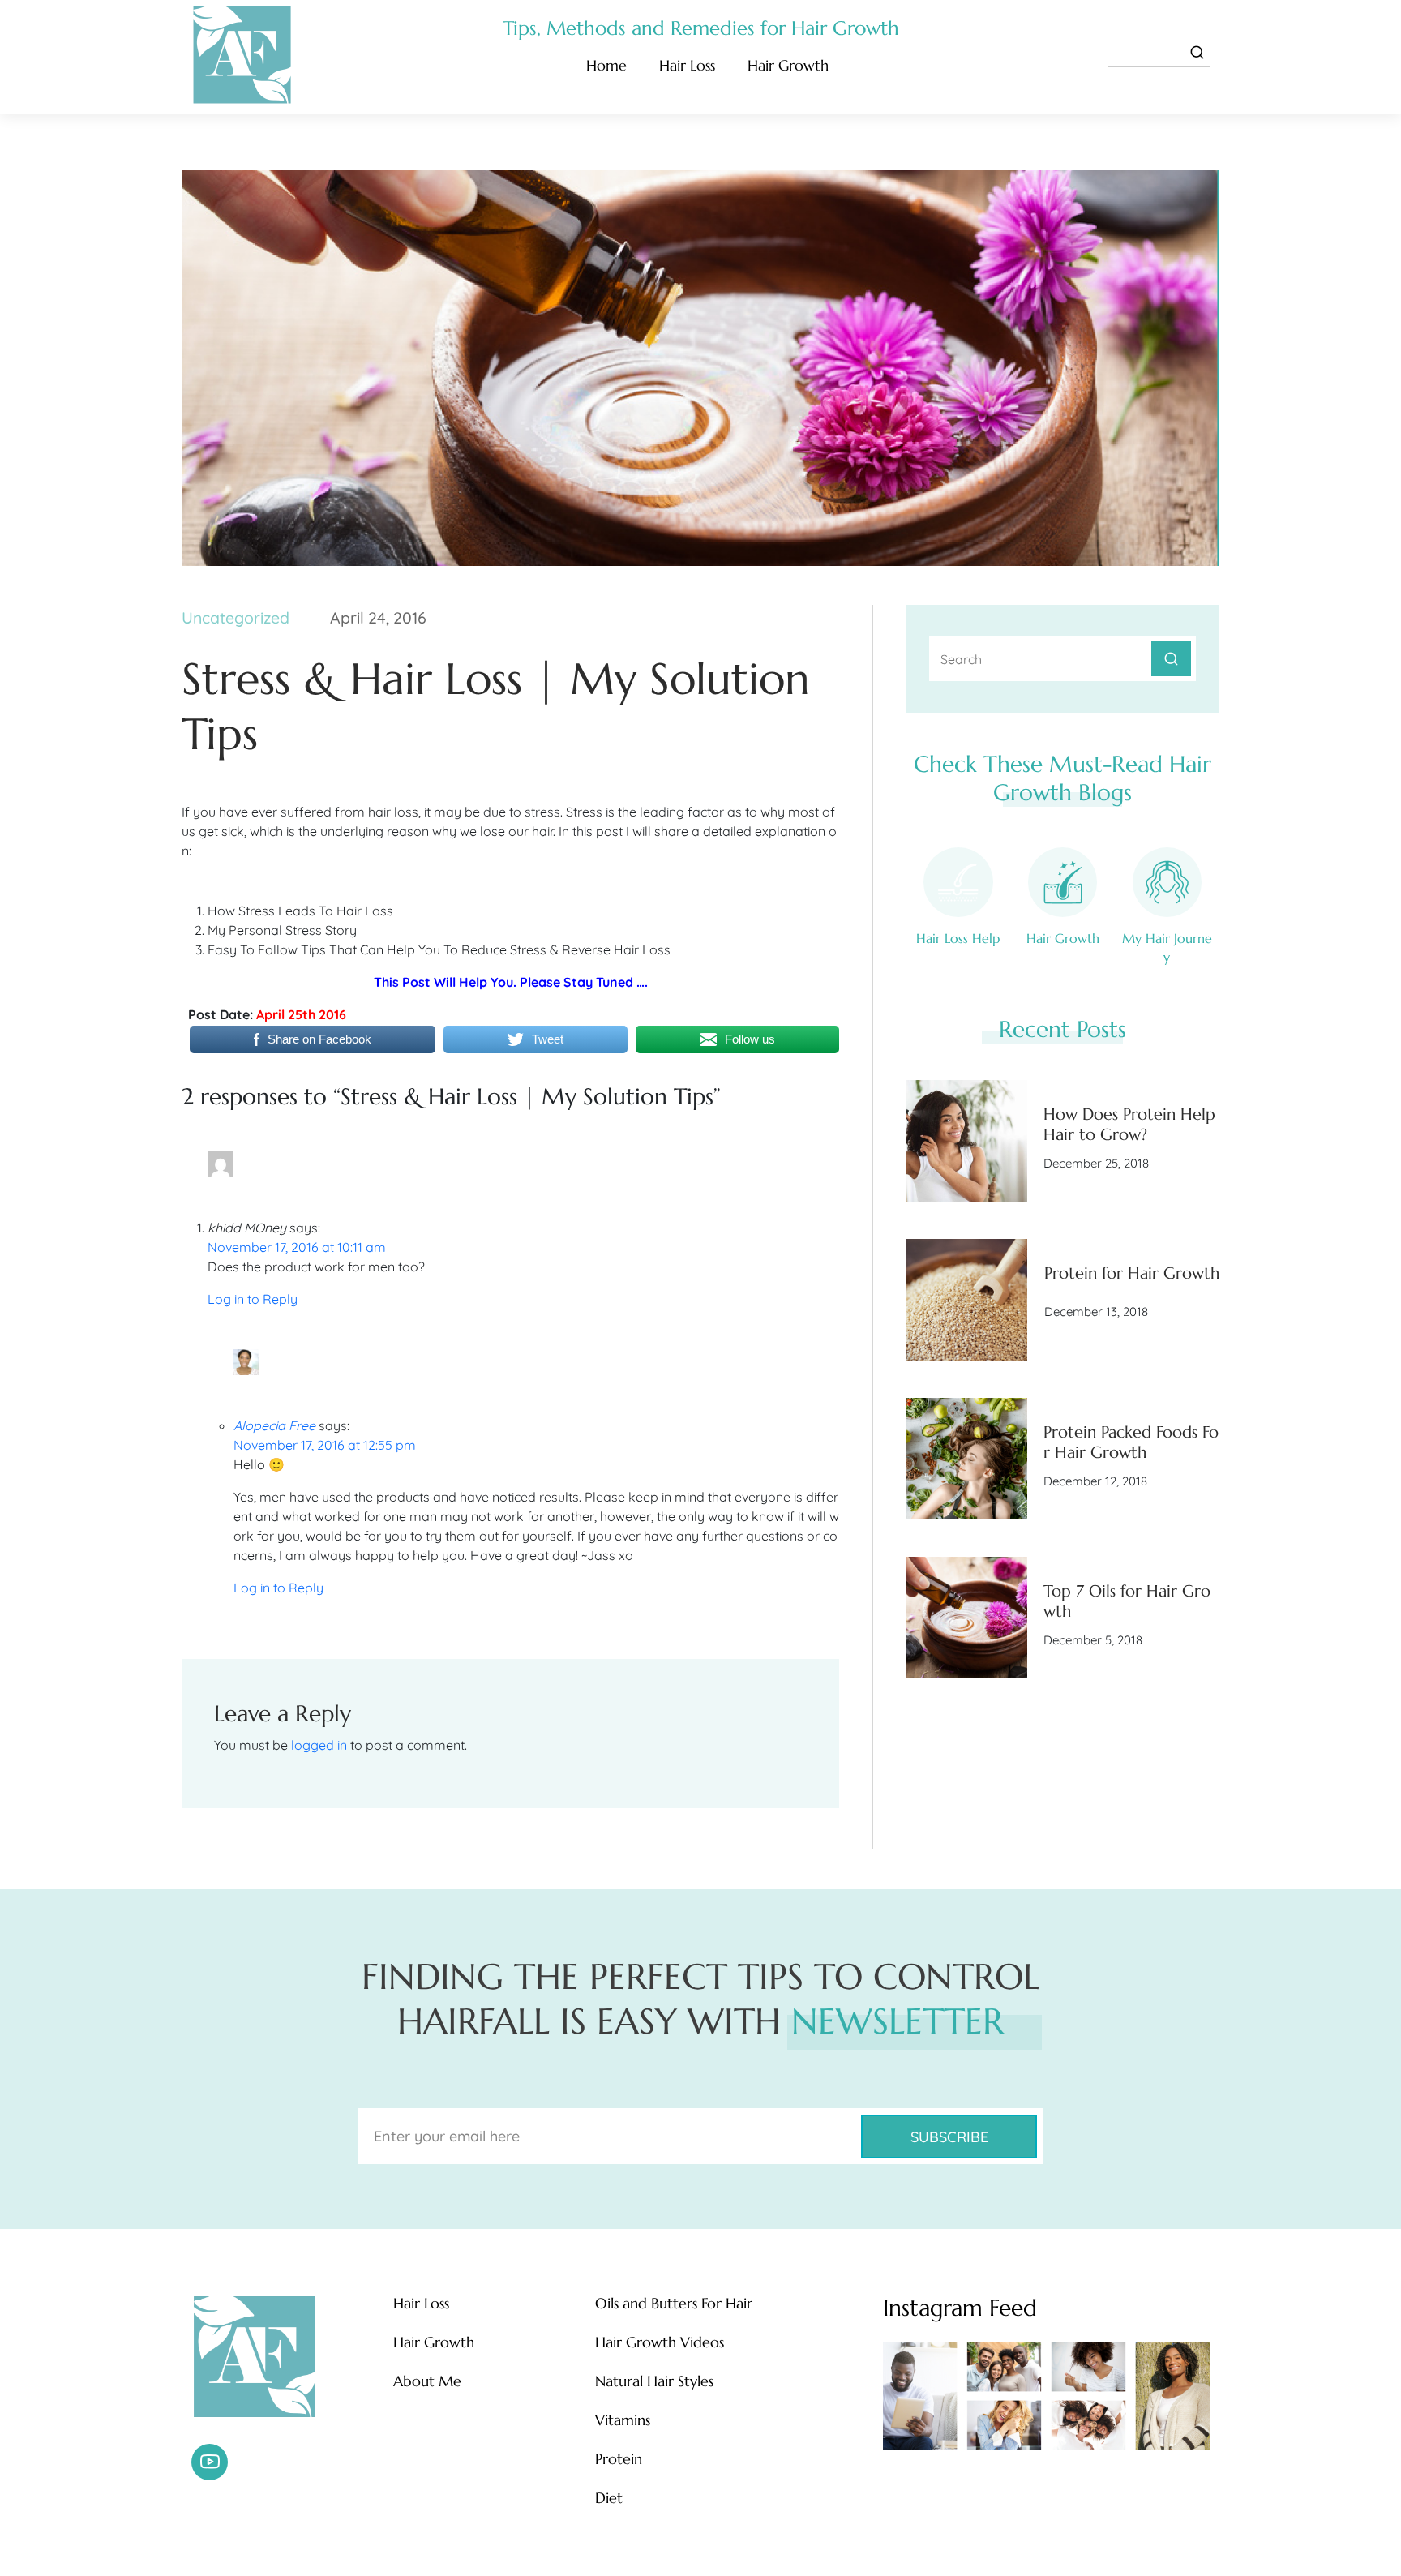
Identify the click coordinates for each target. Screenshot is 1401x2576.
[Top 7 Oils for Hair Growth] (966, 1618)
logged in (319, 1745)
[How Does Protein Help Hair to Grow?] (966, 1141)
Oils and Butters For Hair (674, 2304)
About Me (427, 2381)
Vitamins (623, 2420)
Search (1171, 659)
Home (606, 65)
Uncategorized (236, 617)
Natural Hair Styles (654, 2381)
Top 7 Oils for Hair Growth (1127, 1601)
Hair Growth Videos (660, 2342)
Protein (619, 2459)
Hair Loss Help (958, 938)
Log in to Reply (253, 1299)
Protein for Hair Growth (1132, 1273)
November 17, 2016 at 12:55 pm (325, 1445)
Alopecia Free (274, 1425)
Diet (609, 2498)
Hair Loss (687, 65)
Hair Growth (788, 65)
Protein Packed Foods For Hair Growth (1131, 1442)
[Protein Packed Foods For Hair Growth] (966, 1459)
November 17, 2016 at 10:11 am (297, 1247)
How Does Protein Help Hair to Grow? (1129, 1125)
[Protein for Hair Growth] (966, 1300)
